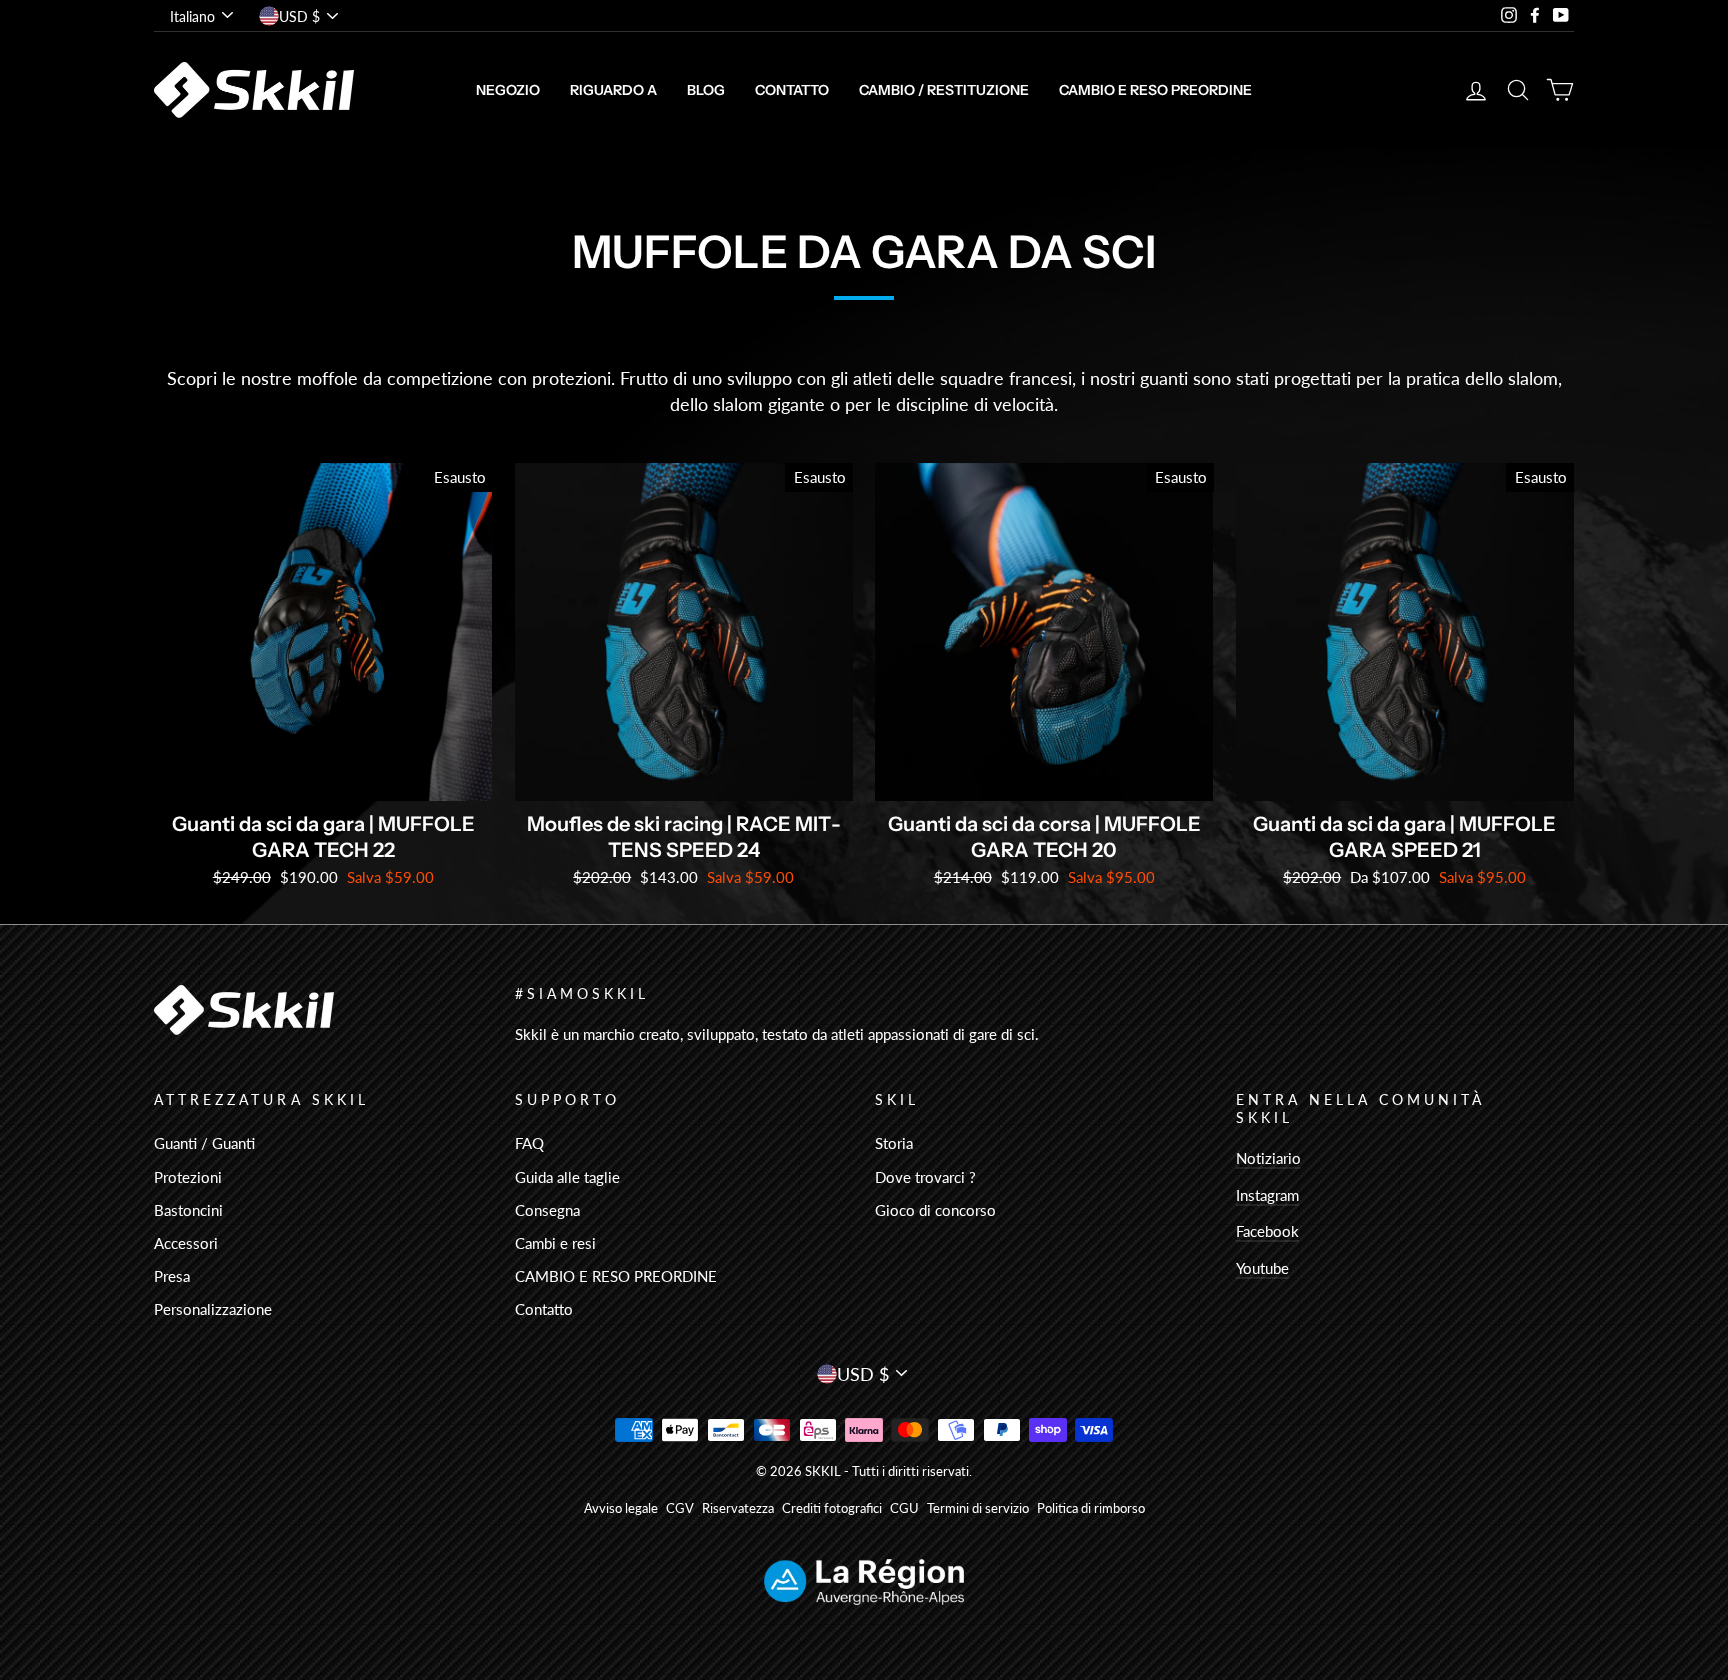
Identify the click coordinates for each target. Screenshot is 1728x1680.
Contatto (792, 90)
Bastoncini (188, 1210)
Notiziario (1268, 1158)
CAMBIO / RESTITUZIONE (944, 90)
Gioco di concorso (935, 1210)
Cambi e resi (555, 1243)
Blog (706, 90)
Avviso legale (621, 1508)
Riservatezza (738, 1508)
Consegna (547, 1210)
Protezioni (188, 1177)
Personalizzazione (213, 1309)
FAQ (529, 1143)
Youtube (1262, 1268)
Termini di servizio (978, 1508)
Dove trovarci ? (925, 1177)
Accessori (186, 1243)
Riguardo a (613, 90)
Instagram (1267, 1195)
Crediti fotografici (832, 1508)
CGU (904, 1508)
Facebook (1267, 1231)
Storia (894, 1143)
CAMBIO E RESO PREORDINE (1155, 90)
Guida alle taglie (567, 1177)
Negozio (508, 90)
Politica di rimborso (1091, 1508)
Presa (172, 1276)
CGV (680, 1508)
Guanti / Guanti (204, 1143)
